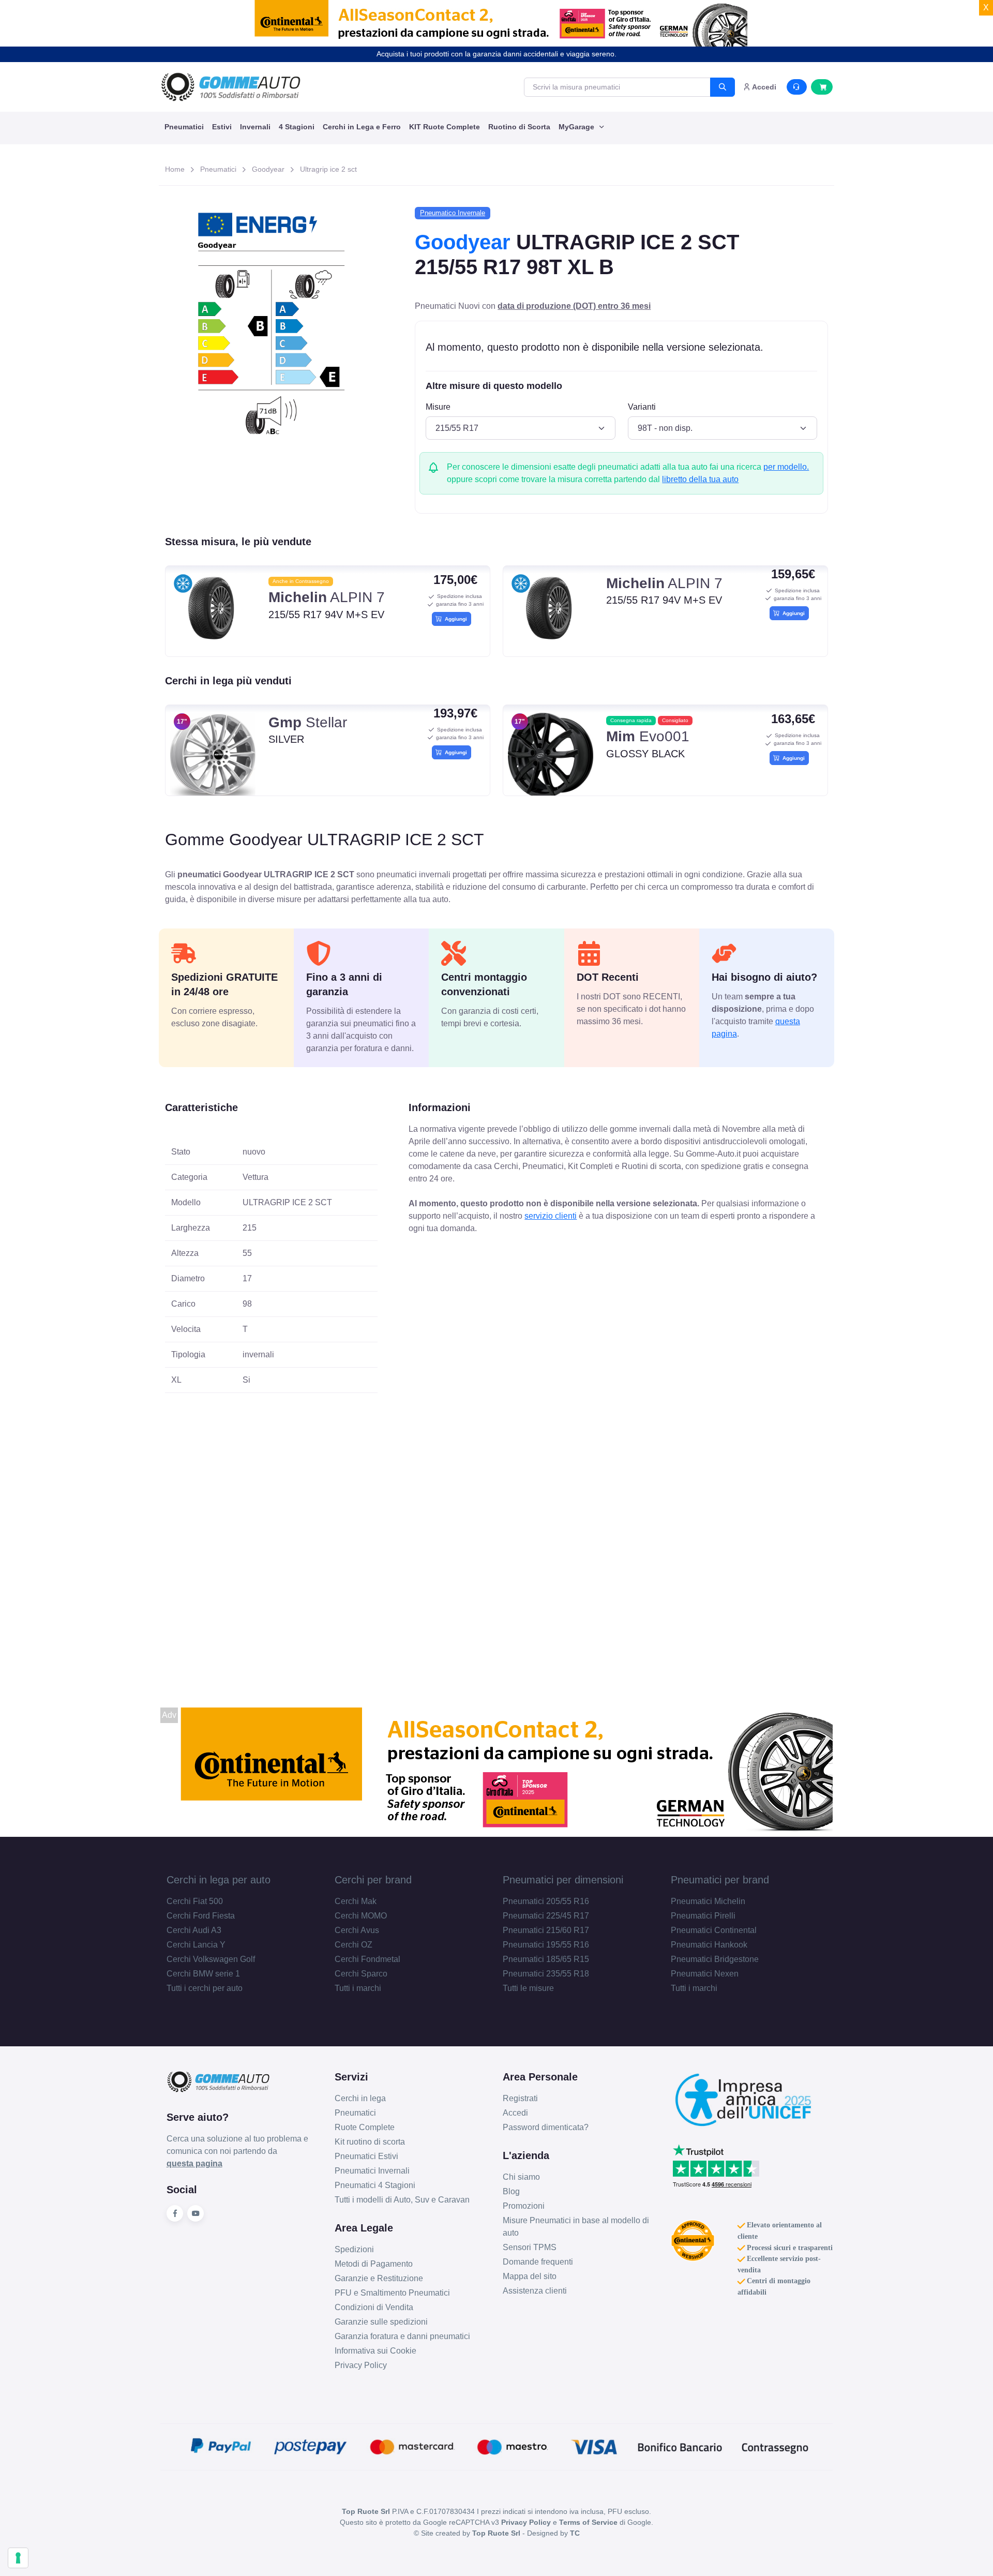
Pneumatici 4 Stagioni (375, 2185)
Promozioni (524, 2206)
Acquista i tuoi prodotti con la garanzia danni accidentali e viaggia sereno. (496, 54)
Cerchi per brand (373, 1880)
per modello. (786, 467)
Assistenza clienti (535, 2291)
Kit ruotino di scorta (370, 2142)
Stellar (308, 722)
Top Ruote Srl (496, 2533)
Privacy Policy (361, 2365)
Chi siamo (521, 2177)
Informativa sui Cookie (375, 2351)
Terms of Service (588, 2522)
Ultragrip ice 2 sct (328, 169)
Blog (511, 2191)
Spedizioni (354, 2249)
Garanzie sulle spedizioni (381, 2322)
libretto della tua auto (700, 479)
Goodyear (268, 169)
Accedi (515, 2113)
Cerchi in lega (360, 2098)
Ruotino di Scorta (519, 127)
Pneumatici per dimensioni (563, 1880)
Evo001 (648, 736)
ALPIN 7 (327, 597)
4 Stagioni (297, 127)
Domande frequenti (538, 2262)
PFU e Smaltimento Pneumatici (392, 2293)
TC (575, 2533)
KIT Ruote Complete (445, 127)
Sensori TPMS (530, 2247)
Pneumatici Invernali (372, 2171)
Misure (438, 407)
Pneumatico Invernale (453, 213)
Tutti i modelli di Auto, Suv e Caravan (402, 2200)
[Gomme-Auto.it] (231, 87)
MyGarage (577, 127)
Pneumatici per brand (720, 1880)
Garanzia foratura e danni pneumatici (402, 2336)
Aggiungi (454, 619)
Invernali (255, 127)
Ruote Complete (365, 2127)
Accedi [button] (763, 87)
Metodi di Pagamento (374, 2264)
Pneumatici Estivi (366, 2156)
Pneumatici (184, 127)
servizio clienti (551, 1216)
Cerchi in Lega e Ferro (362, 127)
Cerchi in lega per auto (219, 1880)
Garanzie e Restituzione (379, 2278)
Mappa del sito (530, 2276)
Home (175, 169)
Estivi (222, 127)
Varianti (642, 407)
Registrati (520, 2098)
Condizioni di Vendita (374, 2307)
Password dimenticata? (546, 2127)
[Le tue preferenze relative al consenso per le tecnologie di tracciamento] (18, 2558)
